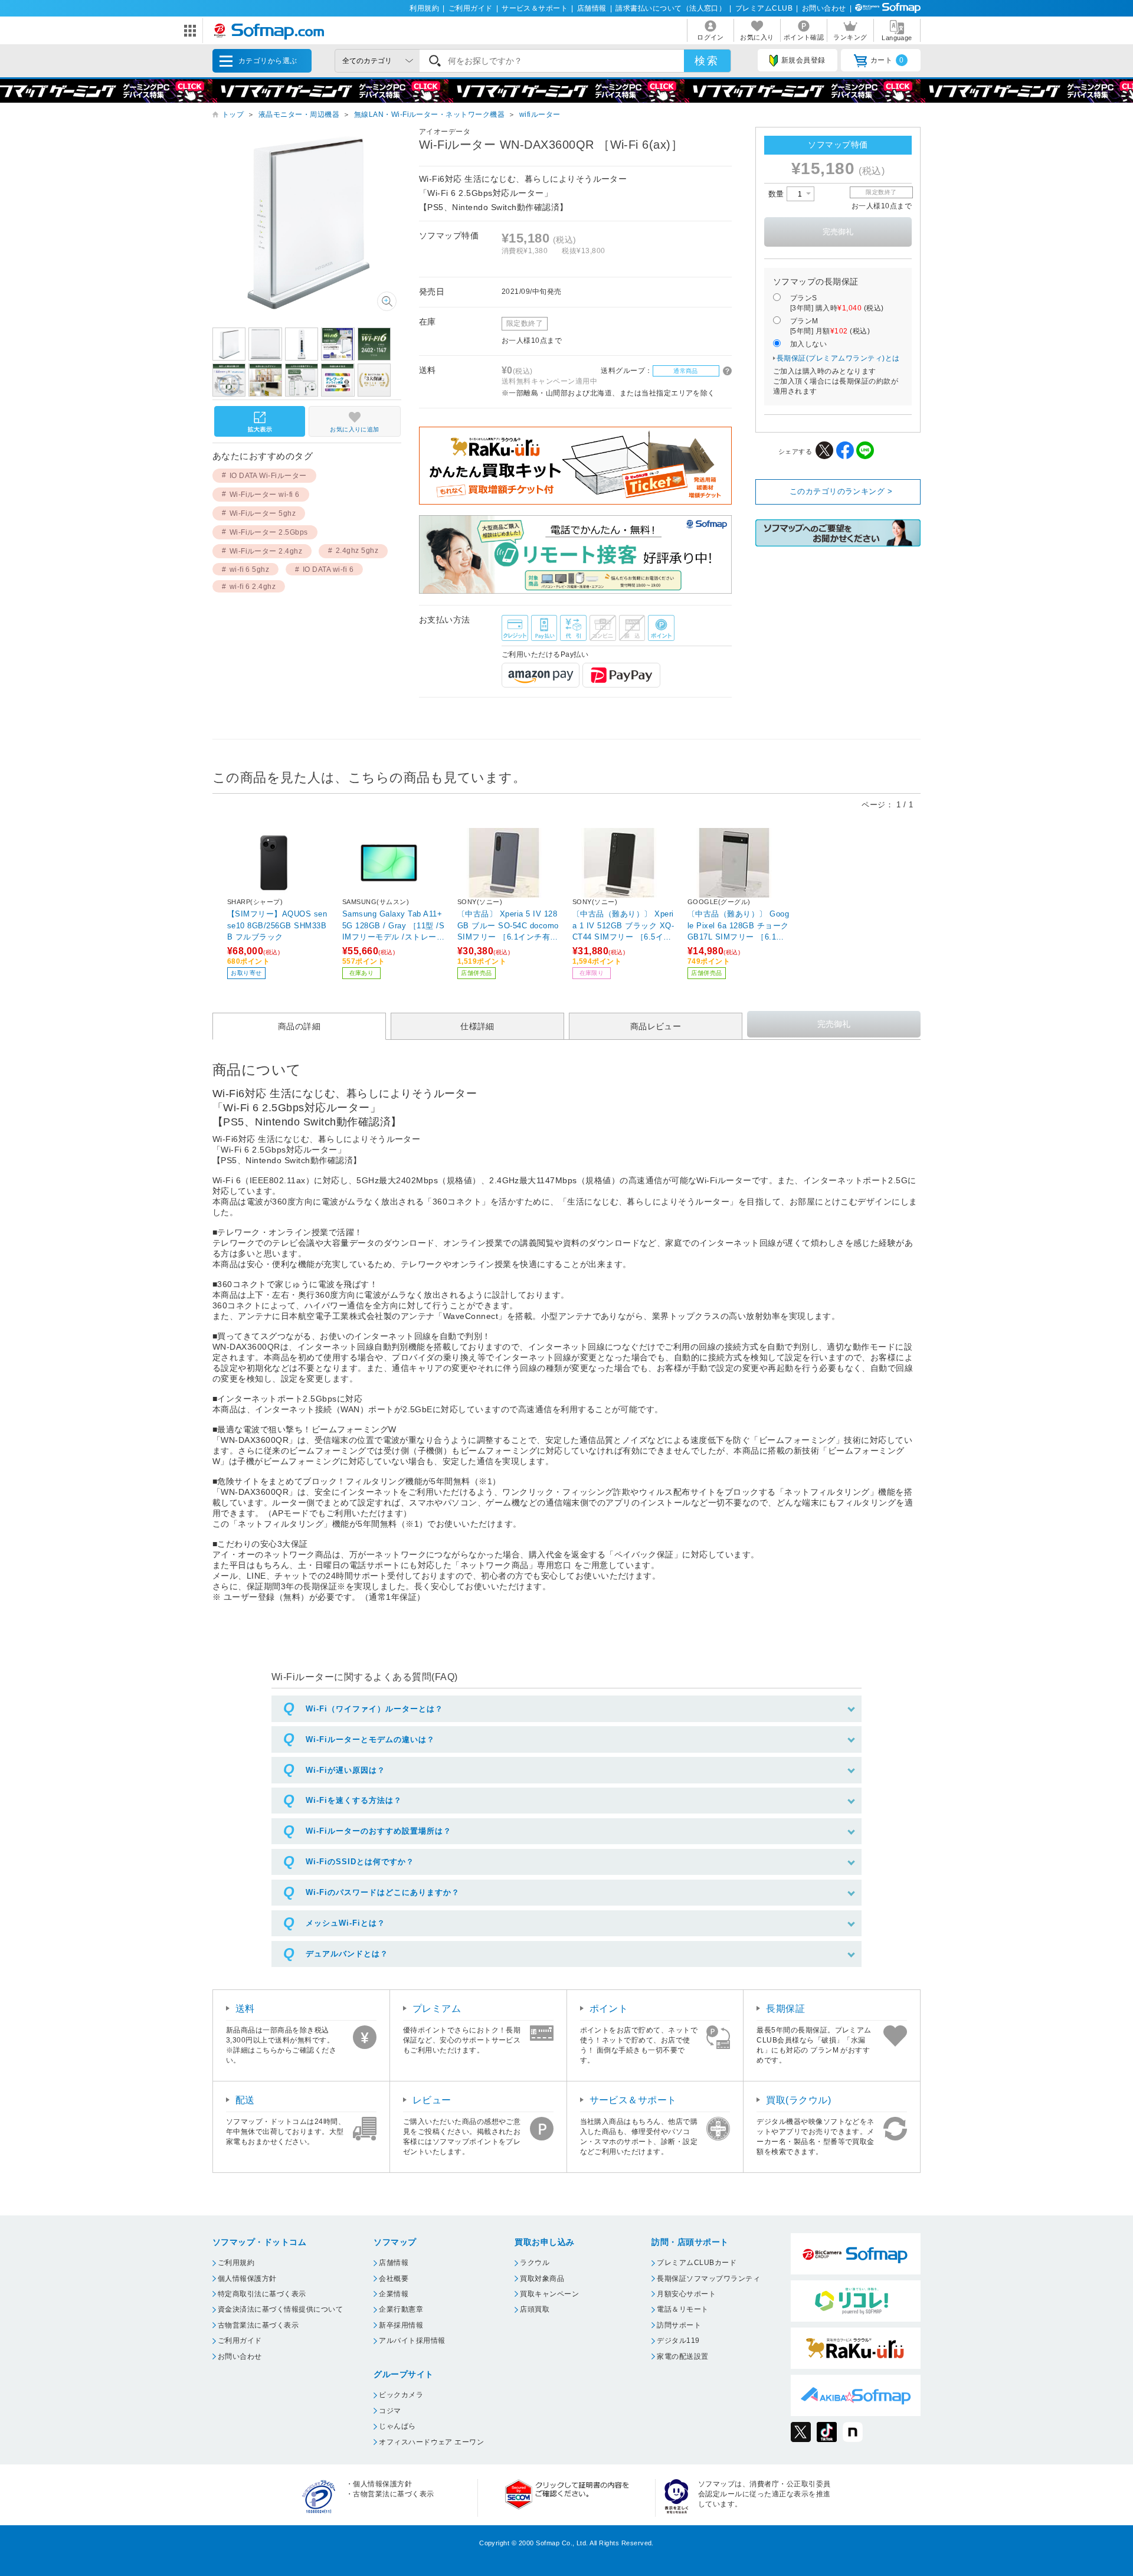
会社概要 (394, 2279)
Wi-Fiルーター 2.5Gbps (269, 532)
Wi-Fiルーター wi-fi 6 (265, 495)
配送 (245, 2100)
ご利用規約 (236, 2263)
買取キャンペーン (549, 2294)
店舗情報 (592, 8)
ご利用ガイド (471, 8)
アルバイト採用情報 (412, 2341)
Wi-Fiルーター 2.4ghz (266, 551)
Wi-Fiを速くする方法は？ (354, 1800)
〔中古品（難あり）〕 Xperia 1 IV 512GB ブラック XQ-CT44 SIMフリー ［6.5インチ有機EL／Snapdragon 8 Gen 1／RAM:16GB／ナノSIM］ (623, 925)
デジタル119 (678, 2341)
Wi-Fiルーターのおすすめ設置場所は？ (379, 1831)
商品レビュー (656, 1026)
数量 (777, 194)
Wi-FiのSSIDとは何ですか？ (360, 1862)
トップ (233, 114)
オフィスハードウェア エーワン (431, 2442)
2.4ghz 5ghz (357, 551)
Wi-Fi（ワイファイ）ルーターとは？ (374, 1709)
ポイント (609, 2009)
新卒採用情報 (401, 2325)
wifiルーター (540, 114)
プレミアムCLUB (764, 8)
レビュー (432, 2100)
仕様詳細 (477, 1026)
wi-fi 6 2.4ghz (253, 587)
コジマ (390, 2411)
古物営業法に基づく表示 (258, 2325)
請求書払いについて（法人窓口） (671, 8)
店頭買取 (535, 2309)
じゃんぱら (397, 2426)
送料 (245, 2009)
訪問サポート (679, 2325)
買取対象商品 (542, 2279)
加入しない (808, 344)
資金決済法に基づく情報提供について (280, 2309)
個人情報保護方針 (247, 2279)
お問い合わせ (824, 8)
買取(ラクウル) (798, 2100)
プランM (830, 326)
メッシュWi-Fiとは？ (346, 1923)
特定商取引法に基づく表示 (262, 2294)
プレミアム (437, 2009)
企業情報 (394, 2294)
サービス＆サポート (535, 8)
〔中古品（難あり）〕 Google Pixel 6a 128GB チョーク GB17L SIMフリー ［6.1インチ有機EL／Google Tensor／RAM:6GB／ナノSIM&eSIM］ (739, 925)
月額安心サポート (686, 2294)
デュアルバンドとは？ (347, 1954)
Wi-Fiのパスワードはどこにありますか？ (383, 1892)
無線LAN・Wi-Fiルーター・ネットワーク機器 (430, 114)
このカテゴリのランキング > (841, 491)
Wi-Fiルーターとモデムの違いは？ (370, 1739)
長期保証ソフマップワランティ (708, 2279)
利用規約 (424, 8)
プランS (837, 303)
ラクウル (535, 2263)
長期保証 (785, 2009)
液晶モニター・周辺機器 (299, 114)
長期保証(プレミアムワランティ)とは (838, 358)
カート (887, 60)
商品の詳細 (299, 1026)
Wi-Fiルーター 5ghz (263, 513)
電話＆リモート (682, 2309)
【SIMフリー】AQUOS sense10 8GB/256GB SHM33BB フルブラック (277, 925)
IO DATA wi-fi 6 (328, 569)
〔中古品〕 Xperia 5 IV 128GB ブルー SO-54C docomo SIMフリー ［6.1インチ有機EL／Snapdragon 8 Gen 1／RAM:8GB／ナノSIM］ (508, 925)
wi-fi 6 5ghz (250, 569)
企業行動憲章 (401, 2309)
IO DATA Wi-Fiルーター (268, 476)
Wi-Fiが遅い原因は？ (346, 1770)
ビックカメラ (401, 2395)
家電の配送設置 (682, 2356)
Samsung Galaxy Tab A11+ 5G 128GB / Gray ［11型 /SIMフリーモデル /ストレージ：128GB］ (393, 925)
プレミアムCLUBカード (697, 2263)
